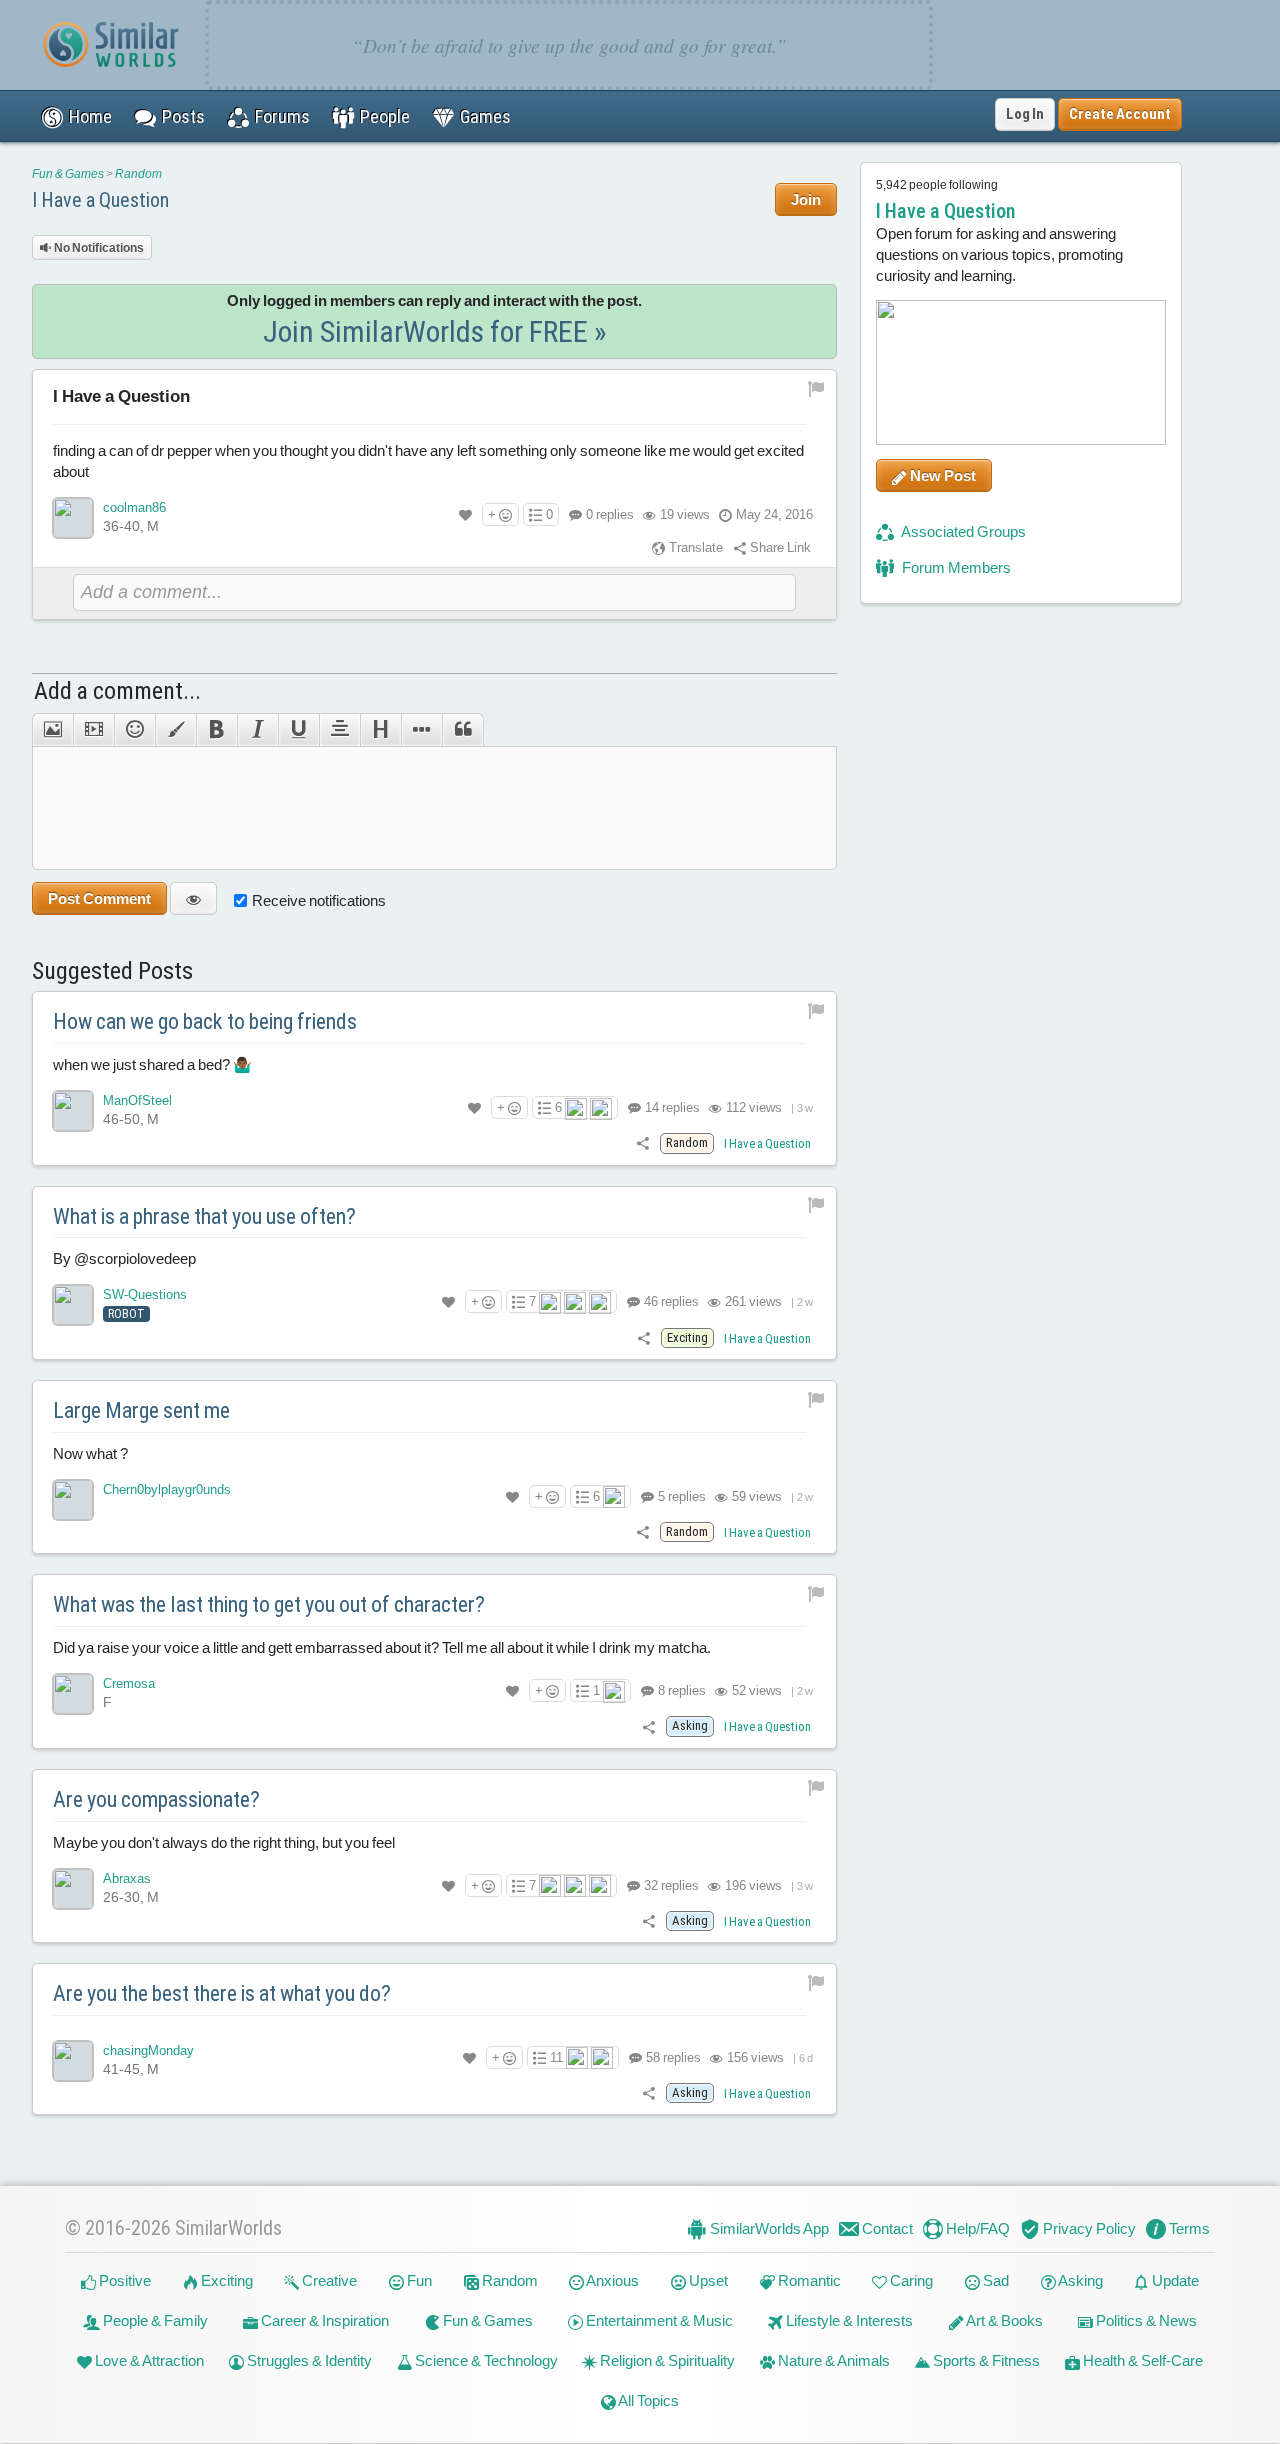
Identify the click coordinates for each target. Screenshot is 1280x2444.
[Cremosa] (73, 1694)
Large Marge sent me (141, 1410)
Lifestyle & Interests (848, 2321)
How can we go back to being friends (205, 1021)
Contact (886, 2228)
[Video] (93, 730)
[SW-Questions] (73, 1305)
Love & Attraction (148, 2361)
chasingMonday (148, 2050)
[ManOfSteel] (73, 1111)
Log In (1025, 114)
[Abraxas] (73, 1889)
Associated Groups (962, 531)
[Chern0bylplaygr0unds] (73, 1500)
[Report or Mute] (816, 387)
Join (806, 199)
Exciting (225, 2281)
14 (671, 1107)
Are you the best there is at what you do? (222, 1993)
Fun (418, 2281)
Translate (694, 547)
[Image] (52, 730)
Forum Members (955, 567)
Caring (910, 2281)
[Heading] (380, 730)
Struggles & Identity (308, 2361)
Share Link (779, 547)
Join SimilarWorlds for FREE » (435, 331)
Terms (1188, 2228)
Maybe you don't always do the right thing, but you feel (224, 1842)
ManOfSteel (137, 1100)
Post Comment (99, 898)
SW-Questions (145, 1294)
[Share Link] (643, 1142)
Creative (328, 2281)
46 (670, 1301)
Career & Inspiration (323, 2321)
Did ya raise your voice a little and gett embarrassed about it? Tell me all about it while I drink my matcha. (382, 1647)
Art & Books (1003, 2321)
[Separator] (421, 730)
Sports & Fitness (985, 2361)
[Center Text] (339, 730)
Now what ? (90, 1453)
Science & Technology (485, 2361)
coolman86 (134, 507)
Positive (123, 2281)
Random (138, 174)
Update (1174, 2281)
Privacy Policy (1088, 2228)
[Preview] (193, 898)
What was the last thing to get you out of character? (269, 1604)
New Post (941, 475)
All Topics (647, 2401)
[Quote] (463, 730)
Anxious (611, 2281)
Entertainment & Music (658, 2321)
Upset (707, 2281)
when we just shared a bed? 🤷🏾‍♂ (152, 1064)
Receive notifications (319, 900)
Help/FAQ (976, 2228)
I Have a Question (100, 200)
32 (670, 1885)
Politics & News (1145, 2321)
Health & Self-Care (1141, 2361)
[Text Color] (175, 730)
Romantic (808, 2281)
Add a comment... (117, 691)
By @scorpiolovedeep (124, 1258)
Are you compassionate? (156, 1799)
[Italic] (257, 730)
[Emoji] (134, 730)
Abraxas (127, 1878)
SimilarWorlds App (768, 2228)
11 (556, 2057)
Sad (994, 2281)
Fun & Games (68, 174)
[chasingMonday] (73, 2061)
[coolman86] (73, 518)
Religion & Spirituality (666, 2361)
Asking (1079, 2281)
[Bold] (216, 730)
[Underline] (298, 730)
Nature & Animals (832, 2361)
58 (672, 2057)
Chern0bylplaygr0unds (167, 1489)
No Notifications (98, 248)
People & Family (154, 2321)
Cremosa (129, 1683)
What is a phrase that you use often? (204, 1216)
